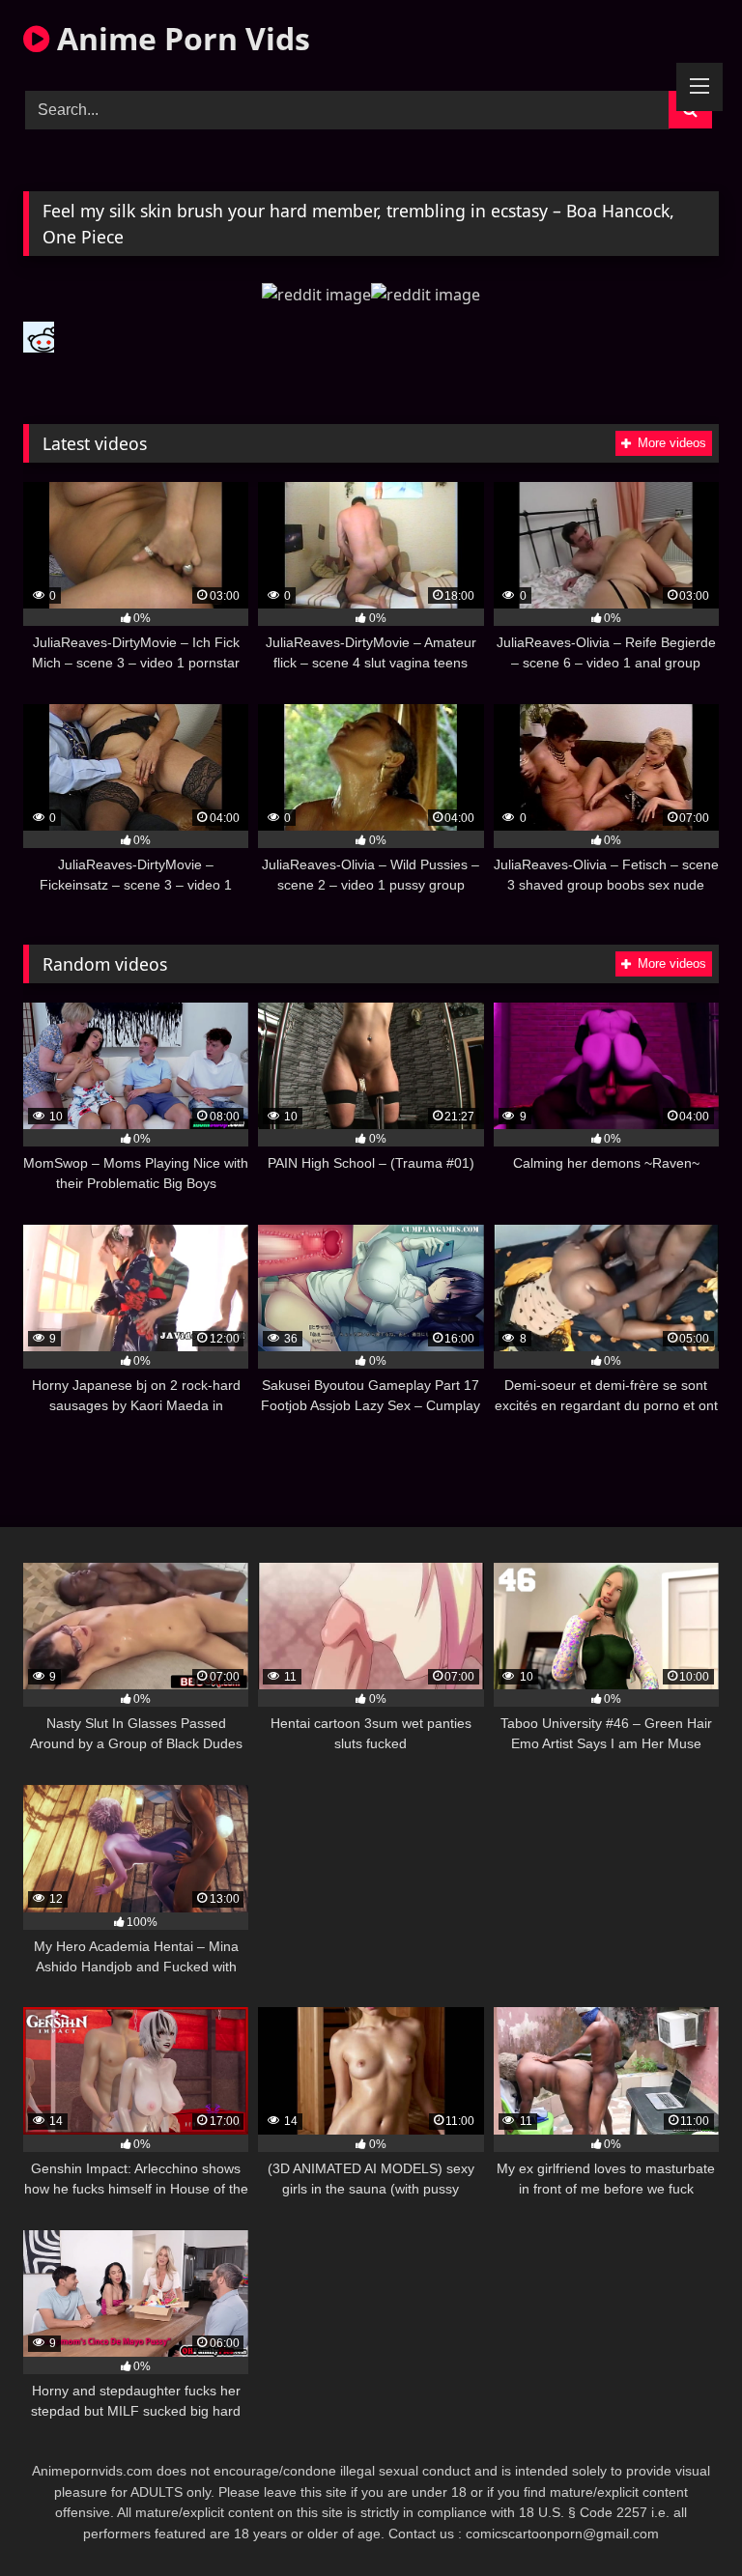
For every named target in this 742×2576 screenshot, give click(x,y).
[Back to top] (682, 2519)
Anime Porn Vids (180, 38)
